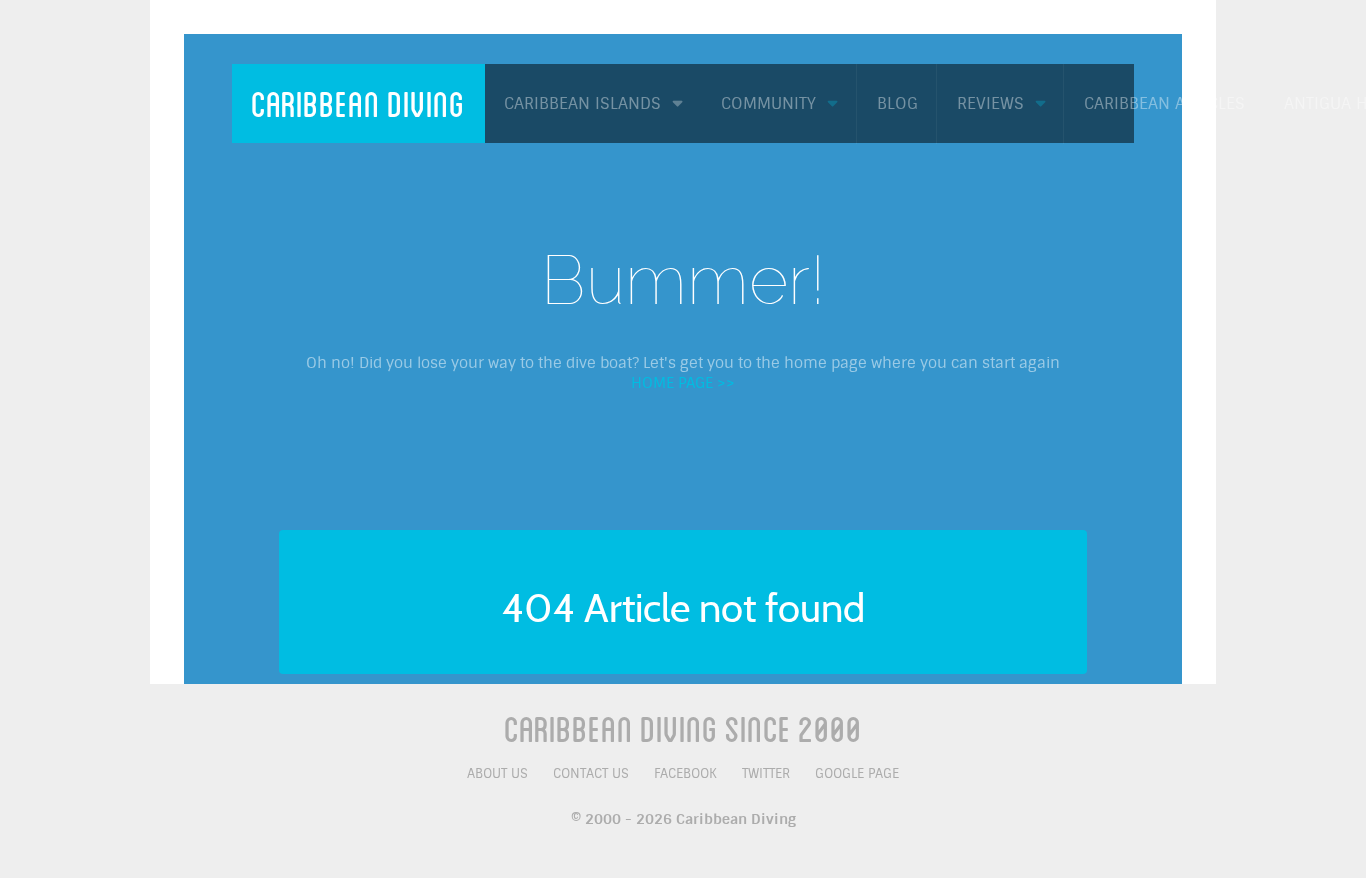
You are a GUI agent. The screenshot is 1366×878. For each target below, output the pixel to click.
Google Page (857, 773)
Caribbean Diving (358, 103)
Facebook (685, 773)
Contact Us (591, 773)
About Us (497, 773)
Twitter (766, 773)
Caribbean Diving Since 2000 (683, 728)
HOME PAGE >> (683, 383)
